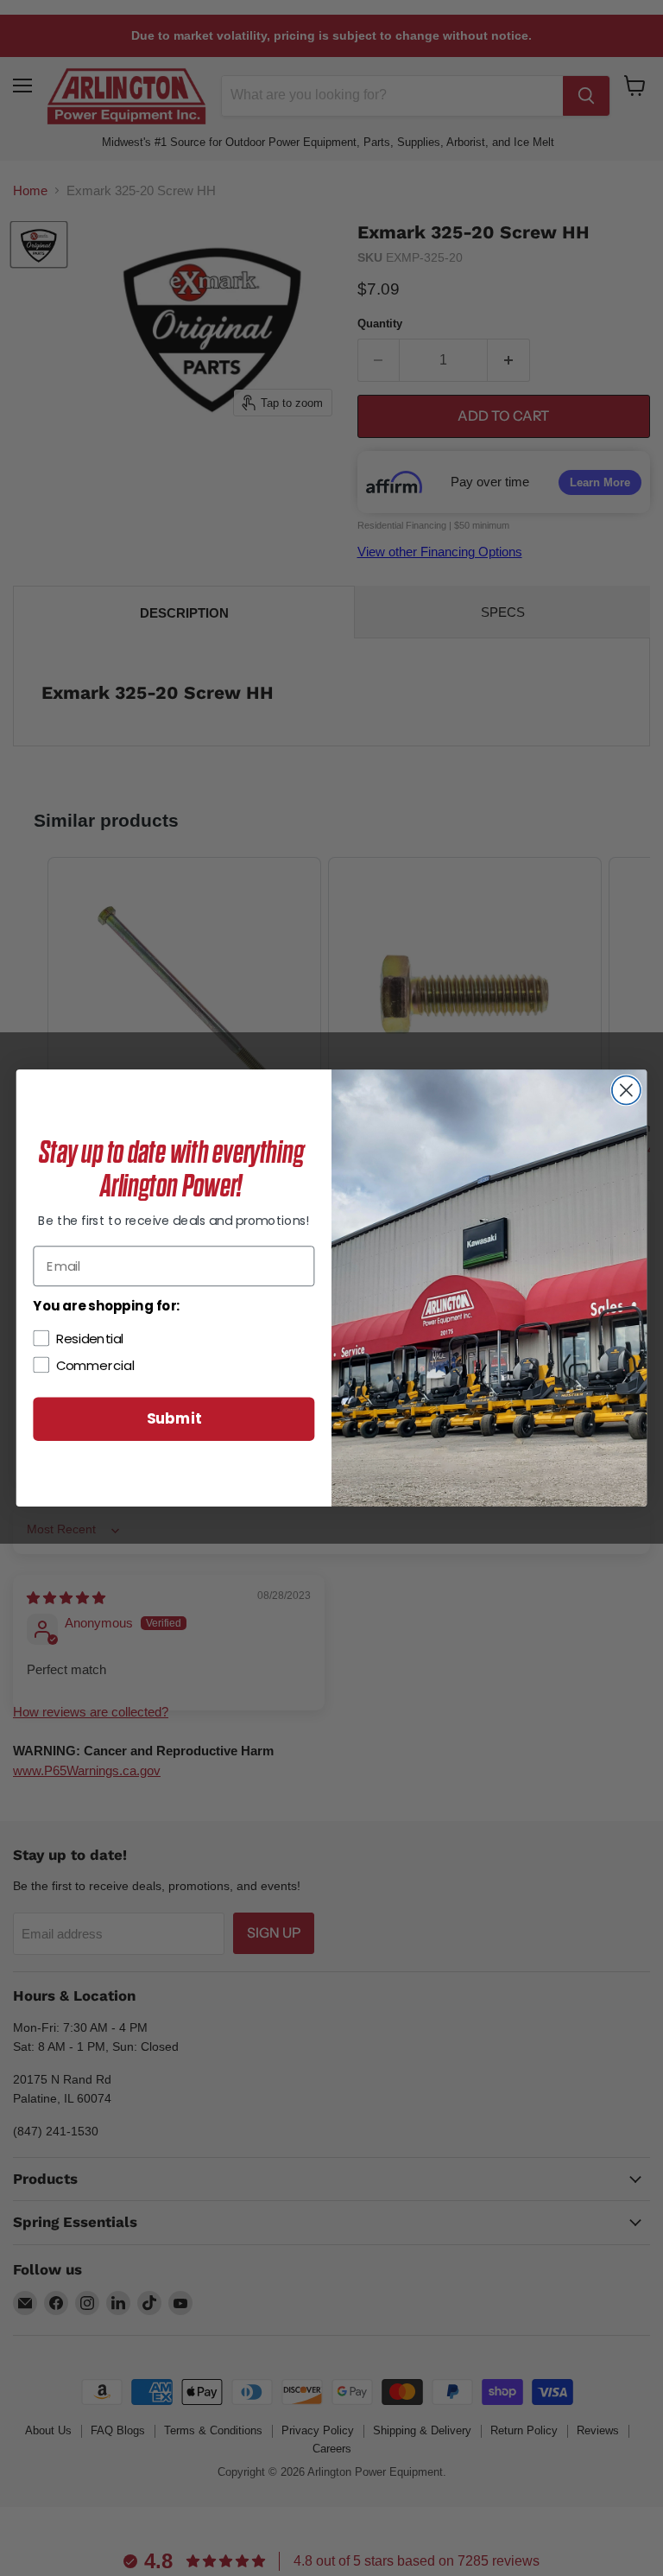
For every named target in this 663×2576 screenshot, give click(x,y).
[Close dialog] (626, 1091)
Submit (174, 1419)
